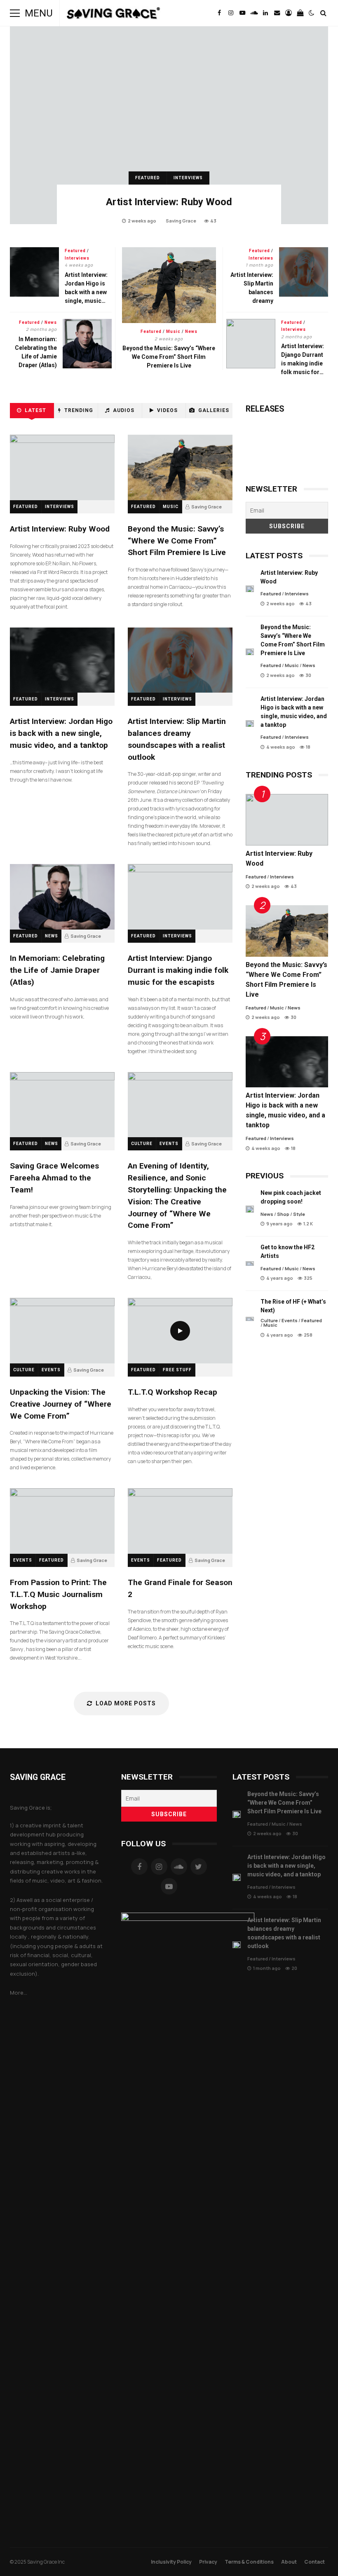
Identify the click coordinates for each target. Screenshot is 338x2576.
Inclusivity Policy (171, 2562)
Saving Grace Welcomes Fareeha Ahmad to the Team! (62, 1105)
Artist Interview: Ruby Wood (169, 125)
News (191, 331)
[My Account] (289, 13)
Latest (35, 410)
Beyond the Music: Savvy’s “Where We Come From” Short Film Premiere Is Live (169, 285)
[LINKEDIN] (265, 13)
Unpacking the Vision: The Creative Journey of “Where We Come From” (62, 1331)
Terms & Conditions (249, 2562)
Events (169, 1144)
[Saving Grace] (114, 15)
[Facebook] (139, 1866)
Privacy (208, 2562)
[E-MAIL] (277, 13)
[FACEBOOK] (219, 13)
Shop (283, 1214)
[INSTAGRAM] (231, 13)
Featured (148, 178)
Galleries (214, 410)
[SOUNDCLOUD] (254, 13)
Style (299, 1214)
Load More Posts (126, 1703)
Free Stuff (177, 1370)
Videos (167, 410)
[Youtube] (169, 1886)
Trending (79, 410)
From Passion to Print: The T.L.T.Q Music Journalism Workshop (62, 1521)
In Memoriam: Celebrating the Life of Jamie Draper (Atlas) (87, 344)
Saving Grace (181, 221)
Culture (142, 1144)
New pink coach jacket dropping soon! (250, 1209)
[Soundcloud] (179, 1866)
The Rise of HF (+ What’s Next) (250, 1319)
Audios (124, 410)
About (289, 2562)
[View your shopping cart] (300, 13)
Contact (315, 2562)
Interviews (188, 178)
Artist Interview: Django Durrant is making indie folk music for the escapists (251, 344)
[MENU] (15, 13)
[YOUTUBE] (242, 13)
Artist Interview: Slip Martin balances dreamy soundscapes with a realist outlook (304, 272)
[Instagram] (159, 1866)
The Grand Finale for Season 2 (180, 1521)
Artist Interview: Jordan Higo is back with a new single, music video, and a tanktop (34, 272)
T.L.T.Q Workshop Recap (180, 1331)
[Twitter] (199, 1866)
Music (173, 331)
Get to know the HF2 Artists (250, 1263)
